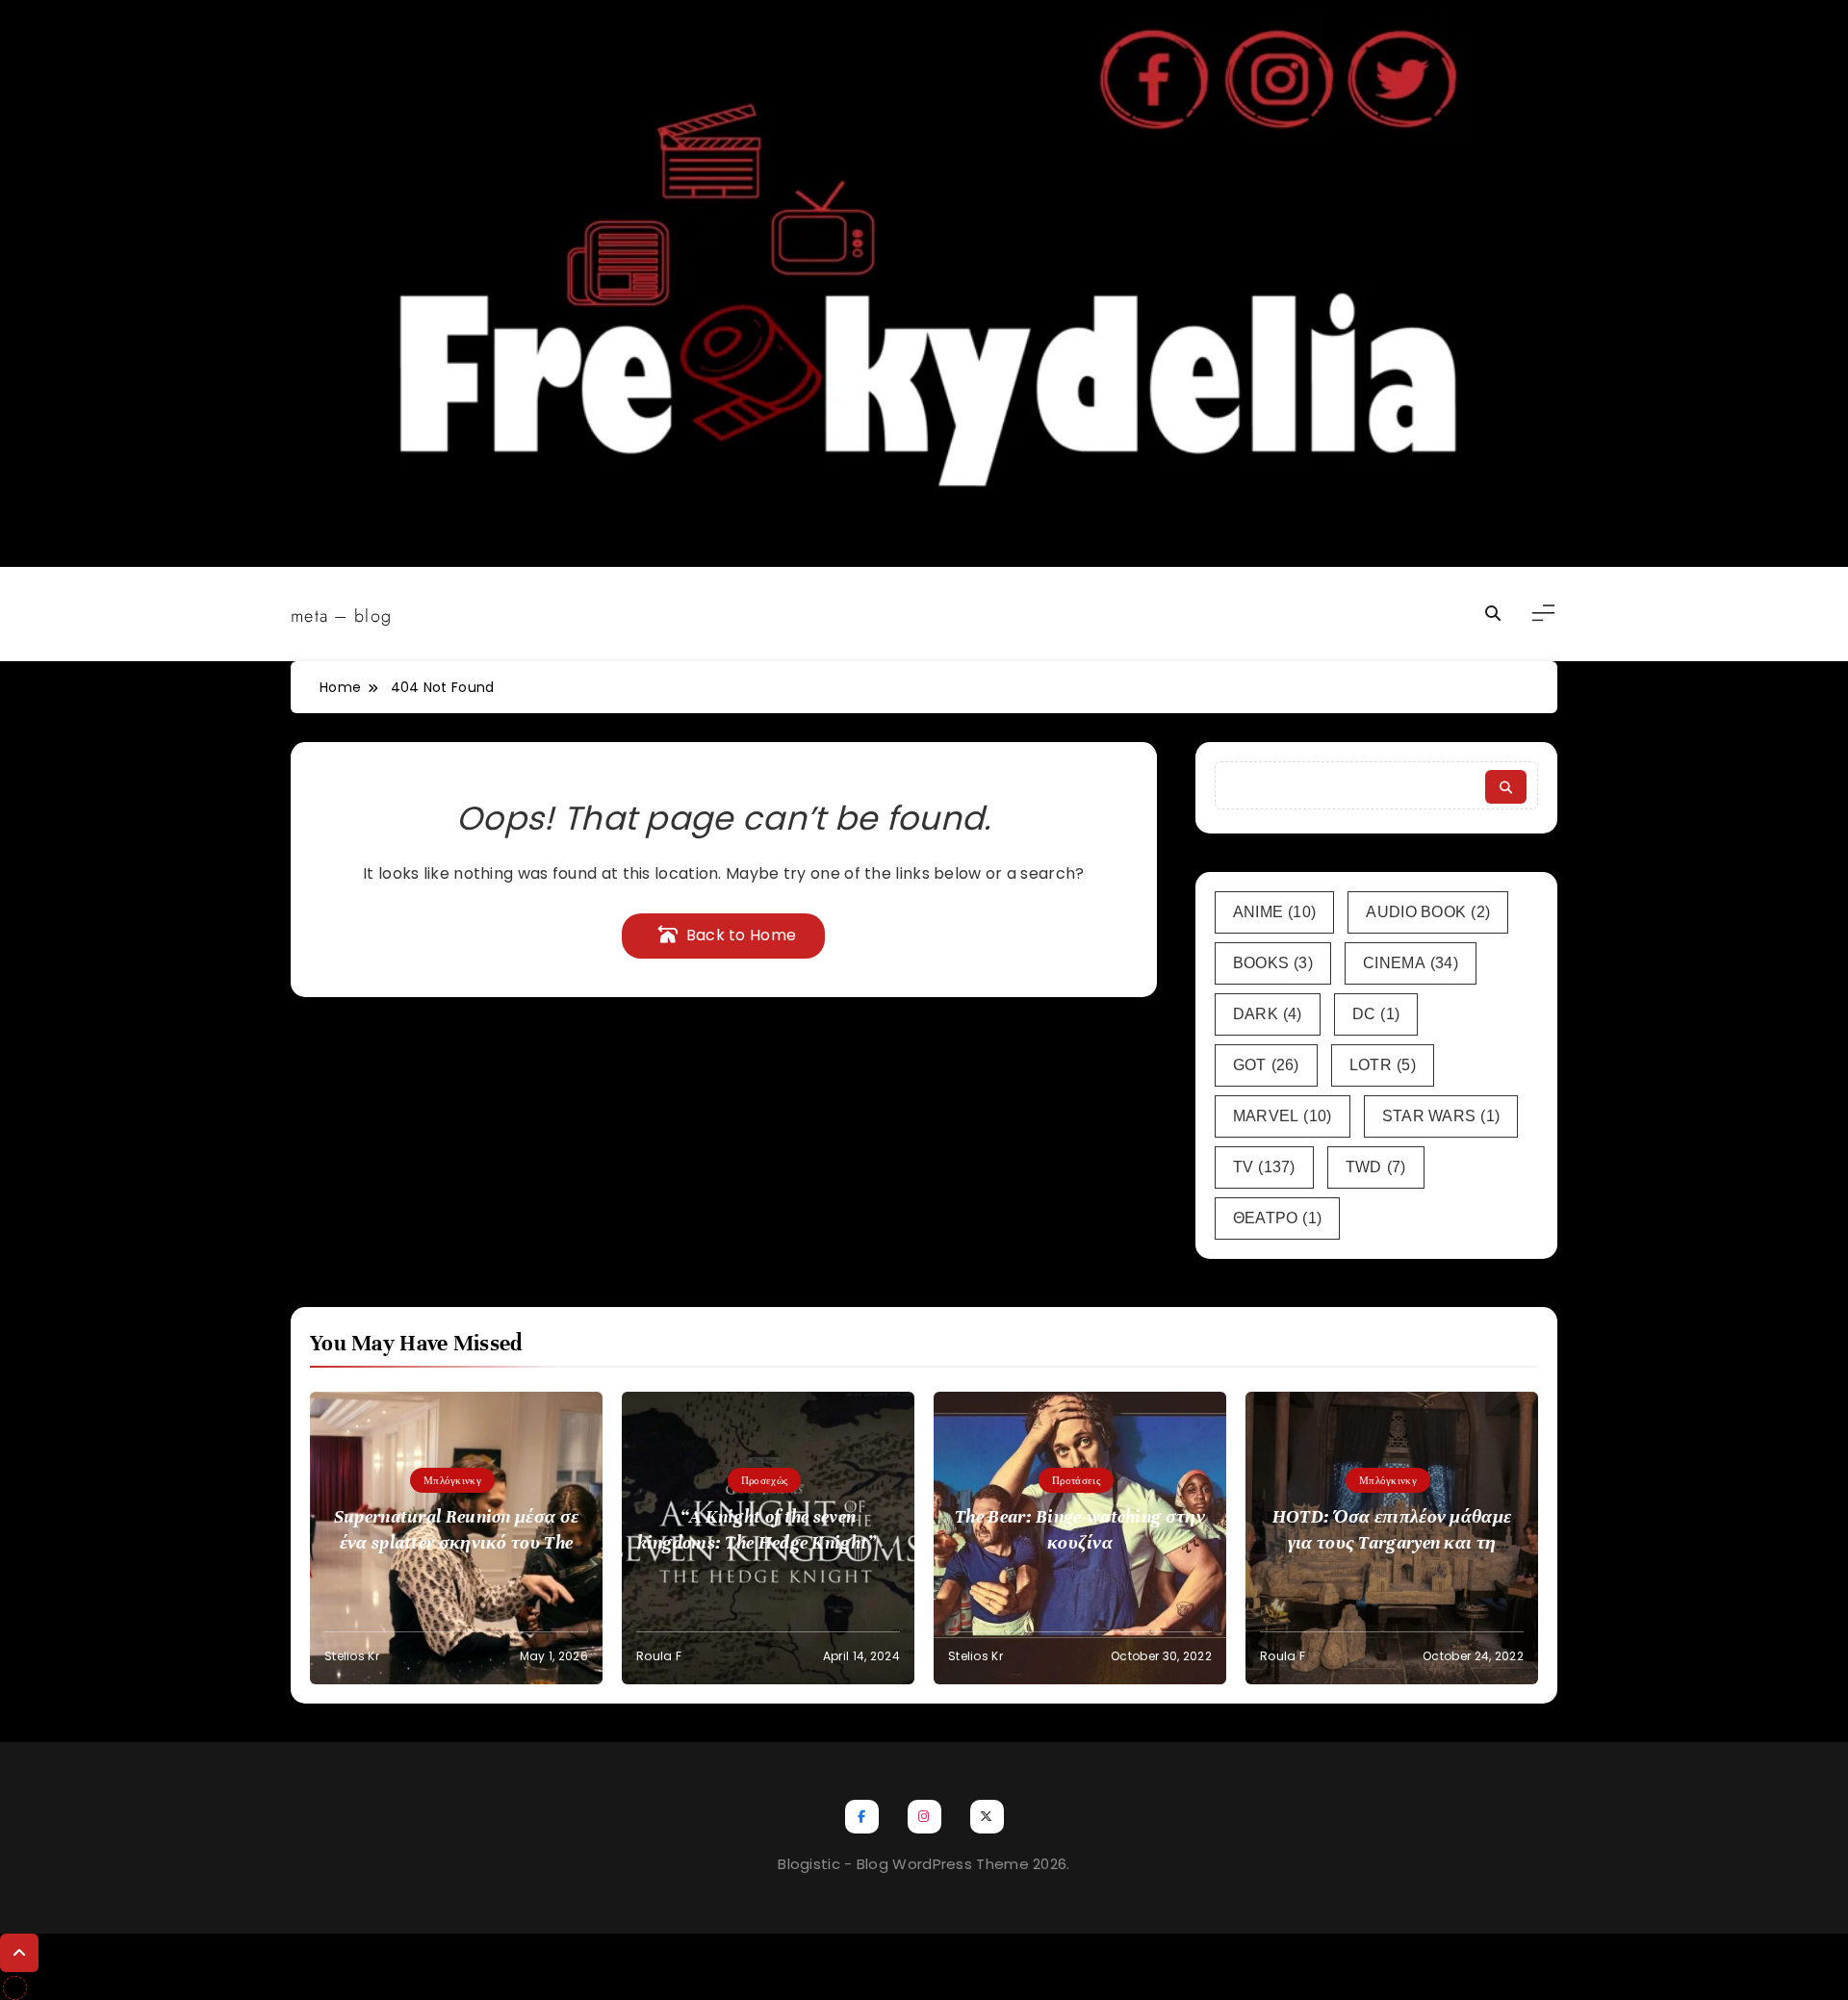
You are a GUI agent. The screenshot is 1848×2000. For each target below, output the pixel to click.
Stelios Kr (352, 1656)
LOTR (1383, 1065)
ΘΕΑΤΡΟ (1278, 1218)
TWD (1376, 1167)
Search (1506, 787)
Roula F (659, 1656)
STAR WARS (1441, 1116)
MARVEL (1283, 1116)
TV (1264, 1167)
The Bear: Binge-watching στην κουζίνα (1080, 1529)
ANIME (1275, 912)
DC (1376, 1014)
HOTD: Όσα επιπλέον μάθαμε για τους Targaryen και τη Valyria (1392, 1542)
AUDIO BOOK (1428, 912)
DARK (1268, 1014)
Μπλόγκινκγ (452, 1480)
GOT (1266, 1065)
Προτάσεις (1076, 1480)
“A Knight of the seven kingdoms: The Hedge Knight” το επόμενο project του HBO (769, 1542)
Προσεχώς (764, 1480)
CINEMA (1411, 963)
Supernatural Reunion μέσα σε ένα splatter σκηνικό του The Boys (456, 1542)
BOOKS (1273, 963)
